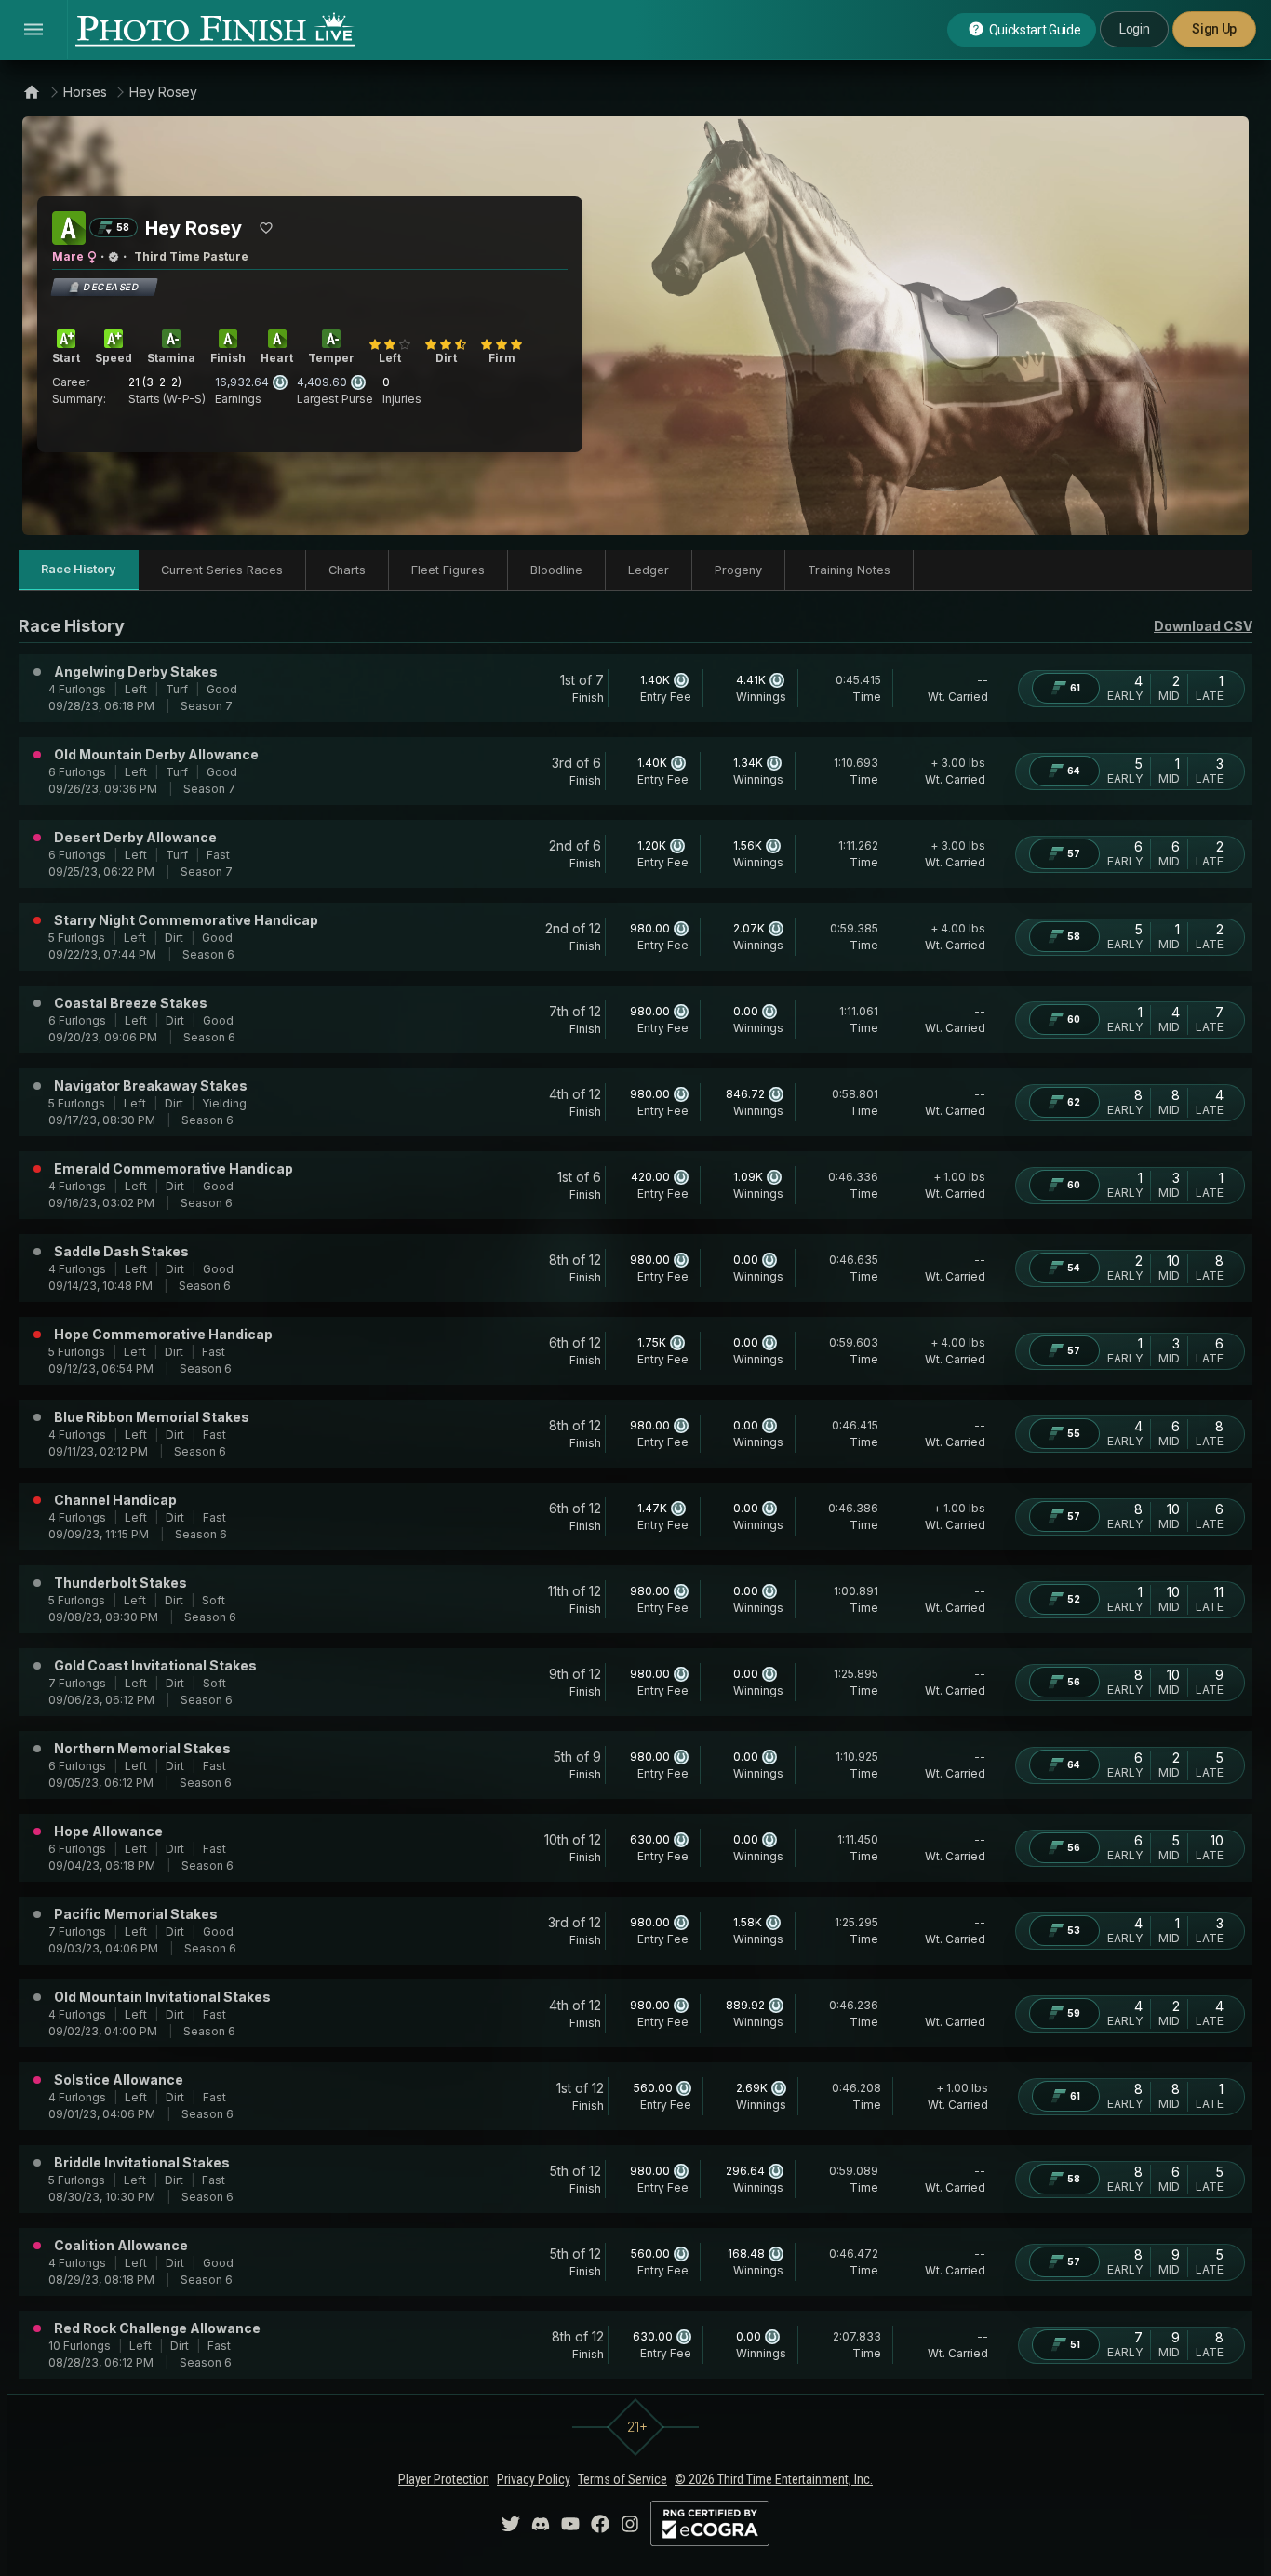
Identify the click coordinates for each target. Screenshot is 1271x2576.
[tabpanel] (635, 1496)
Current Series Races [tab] (222, 570)
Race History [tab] (79, 569)
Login (1134, 29)
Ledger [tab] (649, 570)
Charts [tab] (347, 570)
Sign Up (1214, 29)
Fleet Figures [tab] (448, 570)
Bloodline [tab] (556, 570)
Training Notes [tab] (849, 570)
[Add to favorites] (266, 228)
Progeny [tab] (738, 570)
